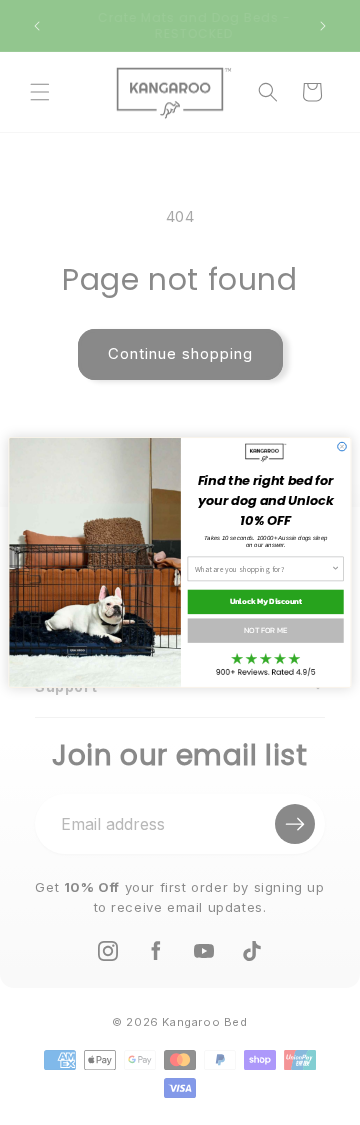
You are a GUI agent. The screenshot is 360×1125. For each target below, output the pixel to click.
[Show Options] (335, 569)
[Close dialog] (342, 446)
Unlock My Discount (266, 602)
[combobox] (263, 569)
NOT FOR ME (265, 630)
